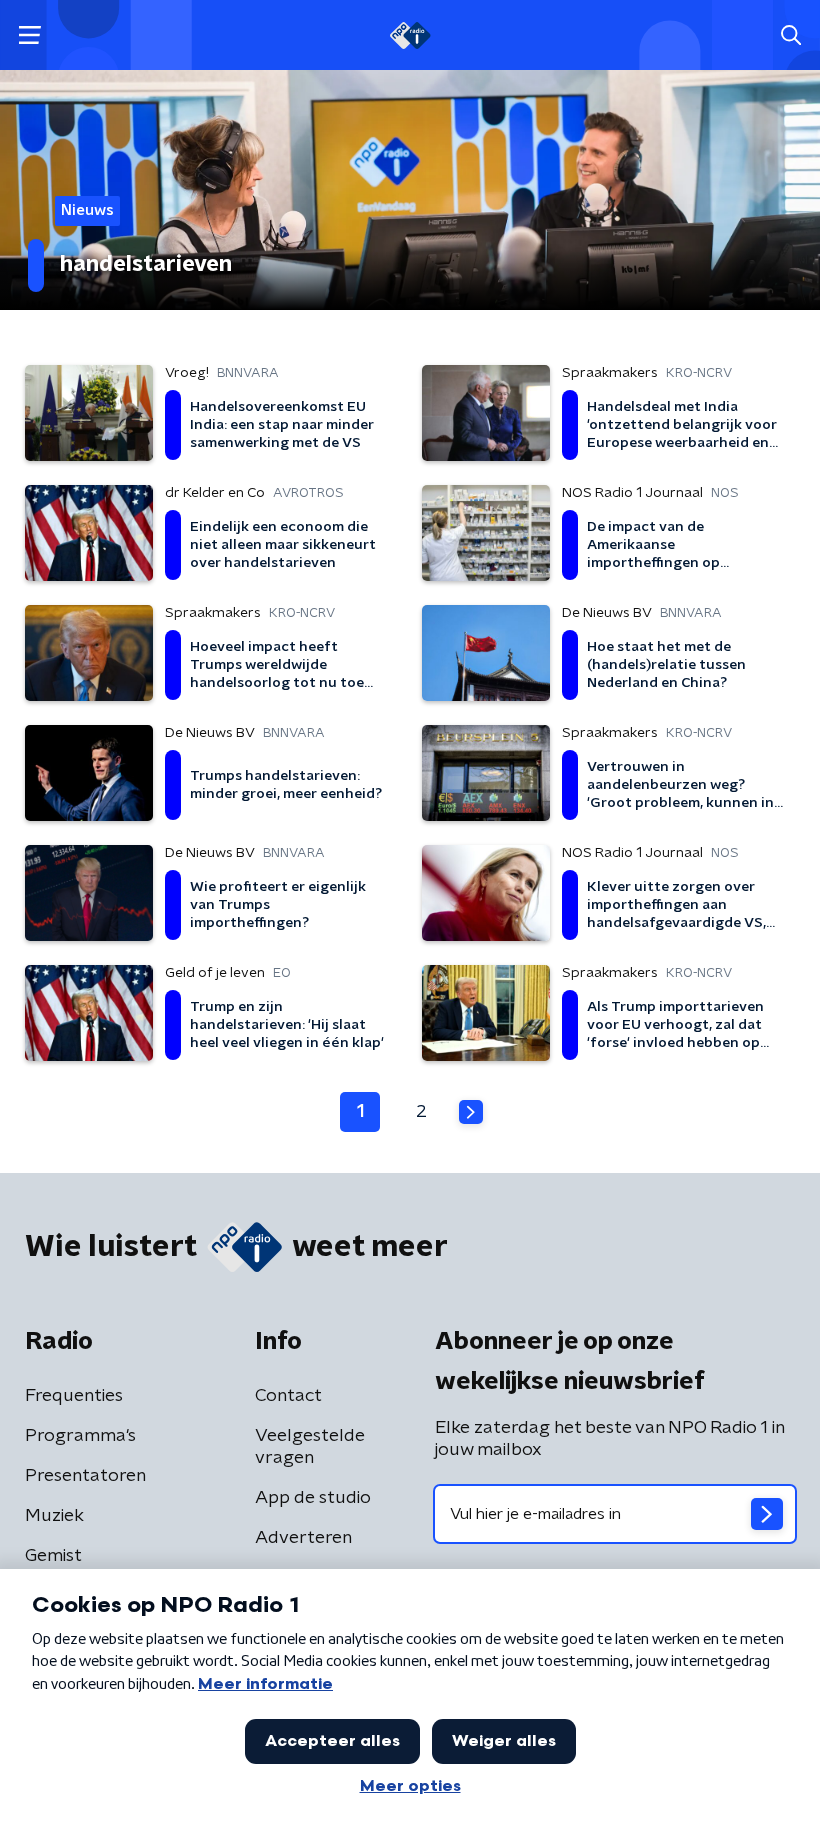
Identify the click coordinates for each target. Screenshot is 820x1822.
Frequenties (74, 1396)
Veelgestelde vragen (310, 1447)
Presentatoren (85, 1476)
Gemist (53, 1556)
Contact (288, 1396)
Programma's (80, 1436)
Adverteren (303, 1538)
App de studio (313, 1498)
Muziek (54, 1516)
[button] (29, 35)
